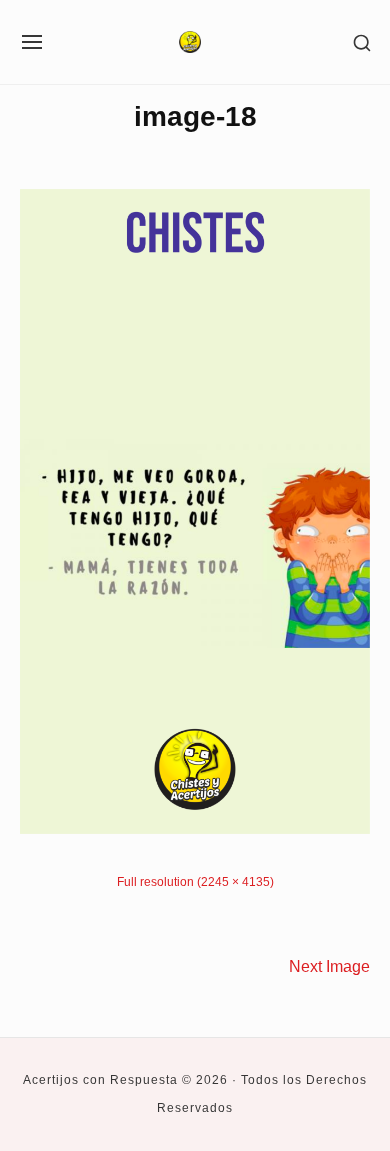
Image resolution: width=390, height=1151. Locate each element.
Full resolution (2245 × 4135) (195, 882)
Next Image (329, 966)
